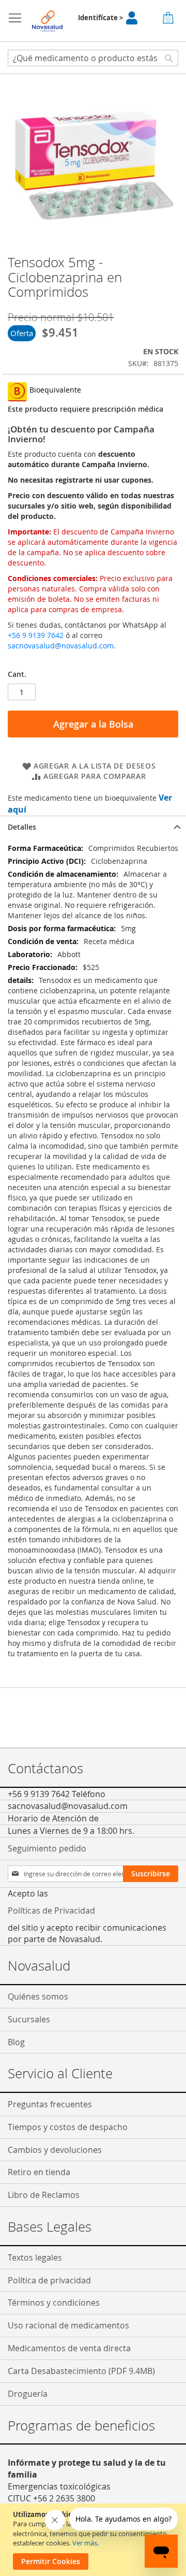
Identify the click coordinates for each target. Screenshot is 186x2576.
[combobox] (93, 58)
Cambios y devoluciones (55, 2150)
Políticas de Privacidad (51, 1911)
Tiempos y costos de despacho (68, 2127)
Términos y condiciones (54, 2303)
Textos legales (35, 2257)
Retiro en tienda (39, 2172)
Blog (16, 2042)
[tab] (93, 827)
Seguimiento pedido (47, 1848)
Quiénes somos (38, 1996)
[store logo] (48, 21)
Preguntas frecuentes (50, 2104)
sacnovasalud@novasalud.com (61, 646)
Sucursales (29, 2019)
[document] (94, 2540)
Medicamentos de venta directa (69, 2348)
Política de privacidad (49, 2280)
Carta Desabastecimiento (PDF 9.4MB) (81, 2371)
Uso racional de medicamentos (68, 2325)
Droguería (28, 2394)
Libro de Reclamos (44, 2195)
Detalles (22, 827)
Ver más (85, 2543)
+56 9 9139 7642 (36, 635)
